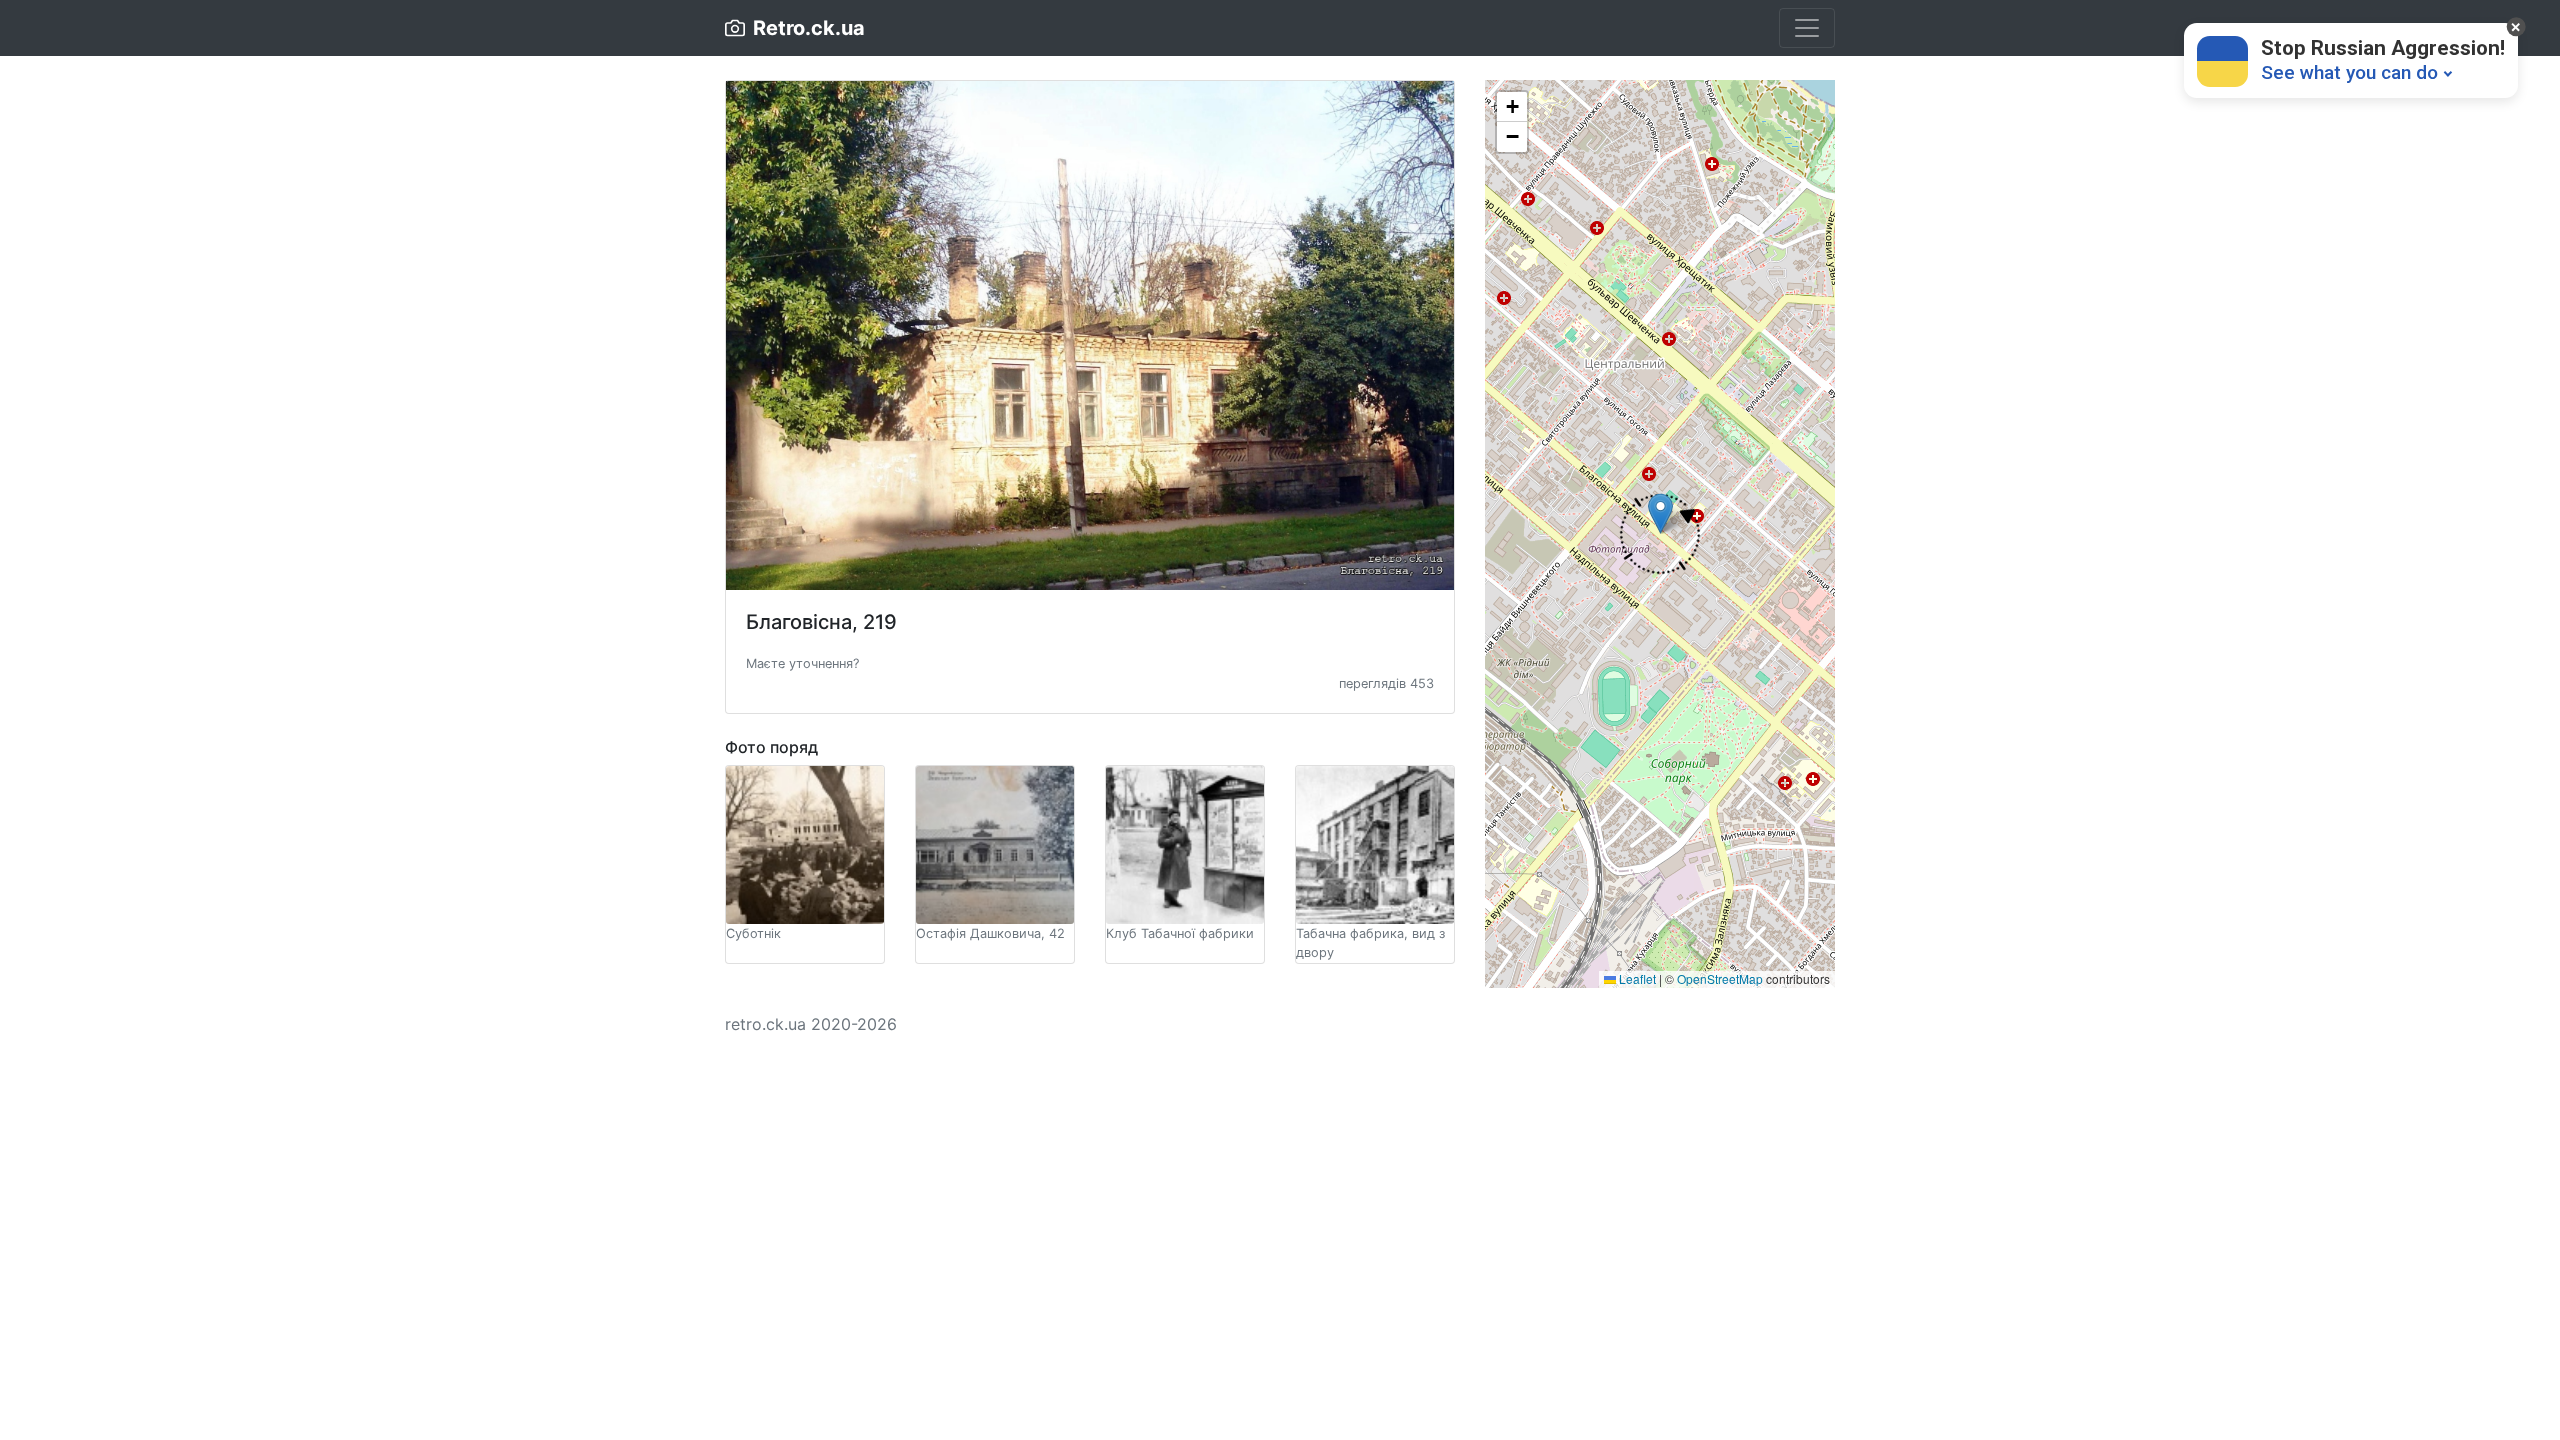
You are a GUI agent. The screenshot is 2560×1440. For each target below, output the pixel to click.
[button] (802, 662)
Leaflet (1636, 978)
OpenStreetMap (1720, 978)
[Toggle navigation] (1807, 28)
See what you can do (2349, 72)
